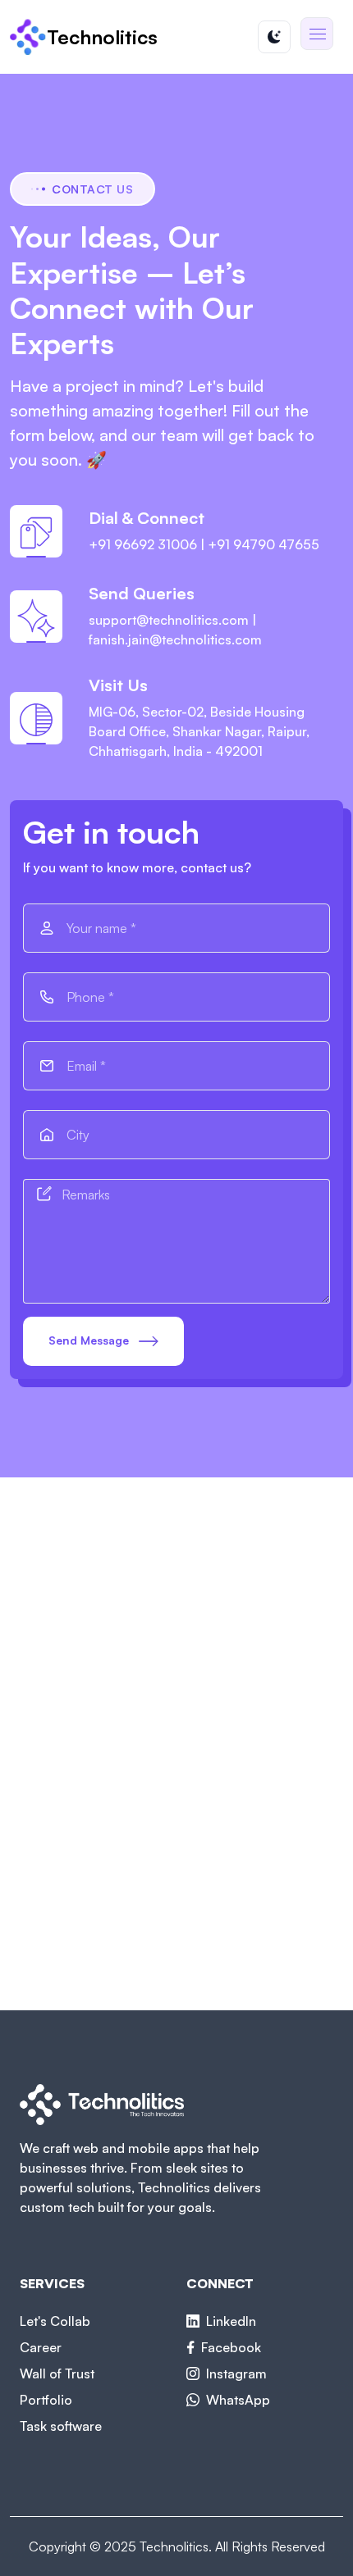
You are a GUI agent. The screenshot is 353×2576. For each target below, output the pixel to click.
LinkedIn (231, 2321)
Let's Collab (55, 2321)
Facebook (231, 2347)
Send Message (90, 1340)
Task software (61, 2426)
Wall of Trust (57, 2373)
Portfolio (46, 2400)
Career (41, 2347)
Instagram (236, 2373)
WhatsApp (238, 2400)
